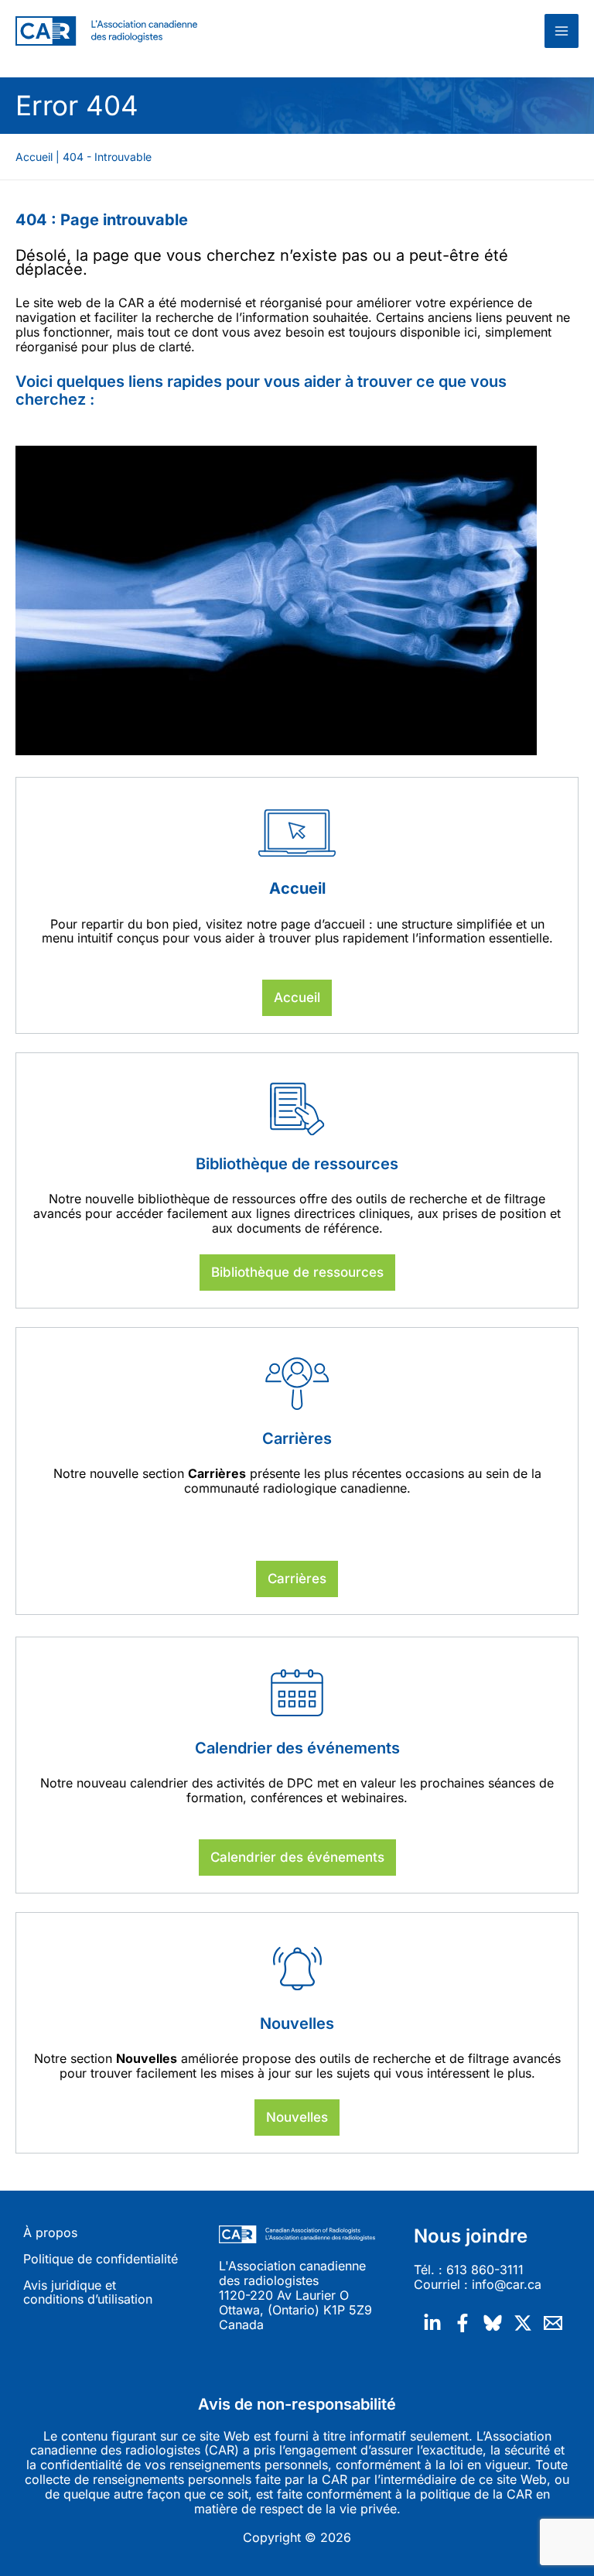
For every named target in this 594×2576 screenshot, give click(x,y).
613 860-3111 (485, 2270)
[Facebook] (463, 2323)
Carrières (297, 1579)
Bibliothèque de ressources (297, 1272)
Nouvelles (297, 2117)
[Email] (553, 2323)
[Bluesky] (493, 2323)
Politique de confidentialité (101, 2259)
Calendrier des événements (297, 1857)
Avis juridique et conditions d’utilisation (88, 2293)
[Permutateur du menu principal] (562, 31)
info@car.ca (507, 2284)
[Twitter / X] (523, 2323)
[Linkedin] (432, 2323)
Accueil (297, 997)
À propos (50, 2233)
